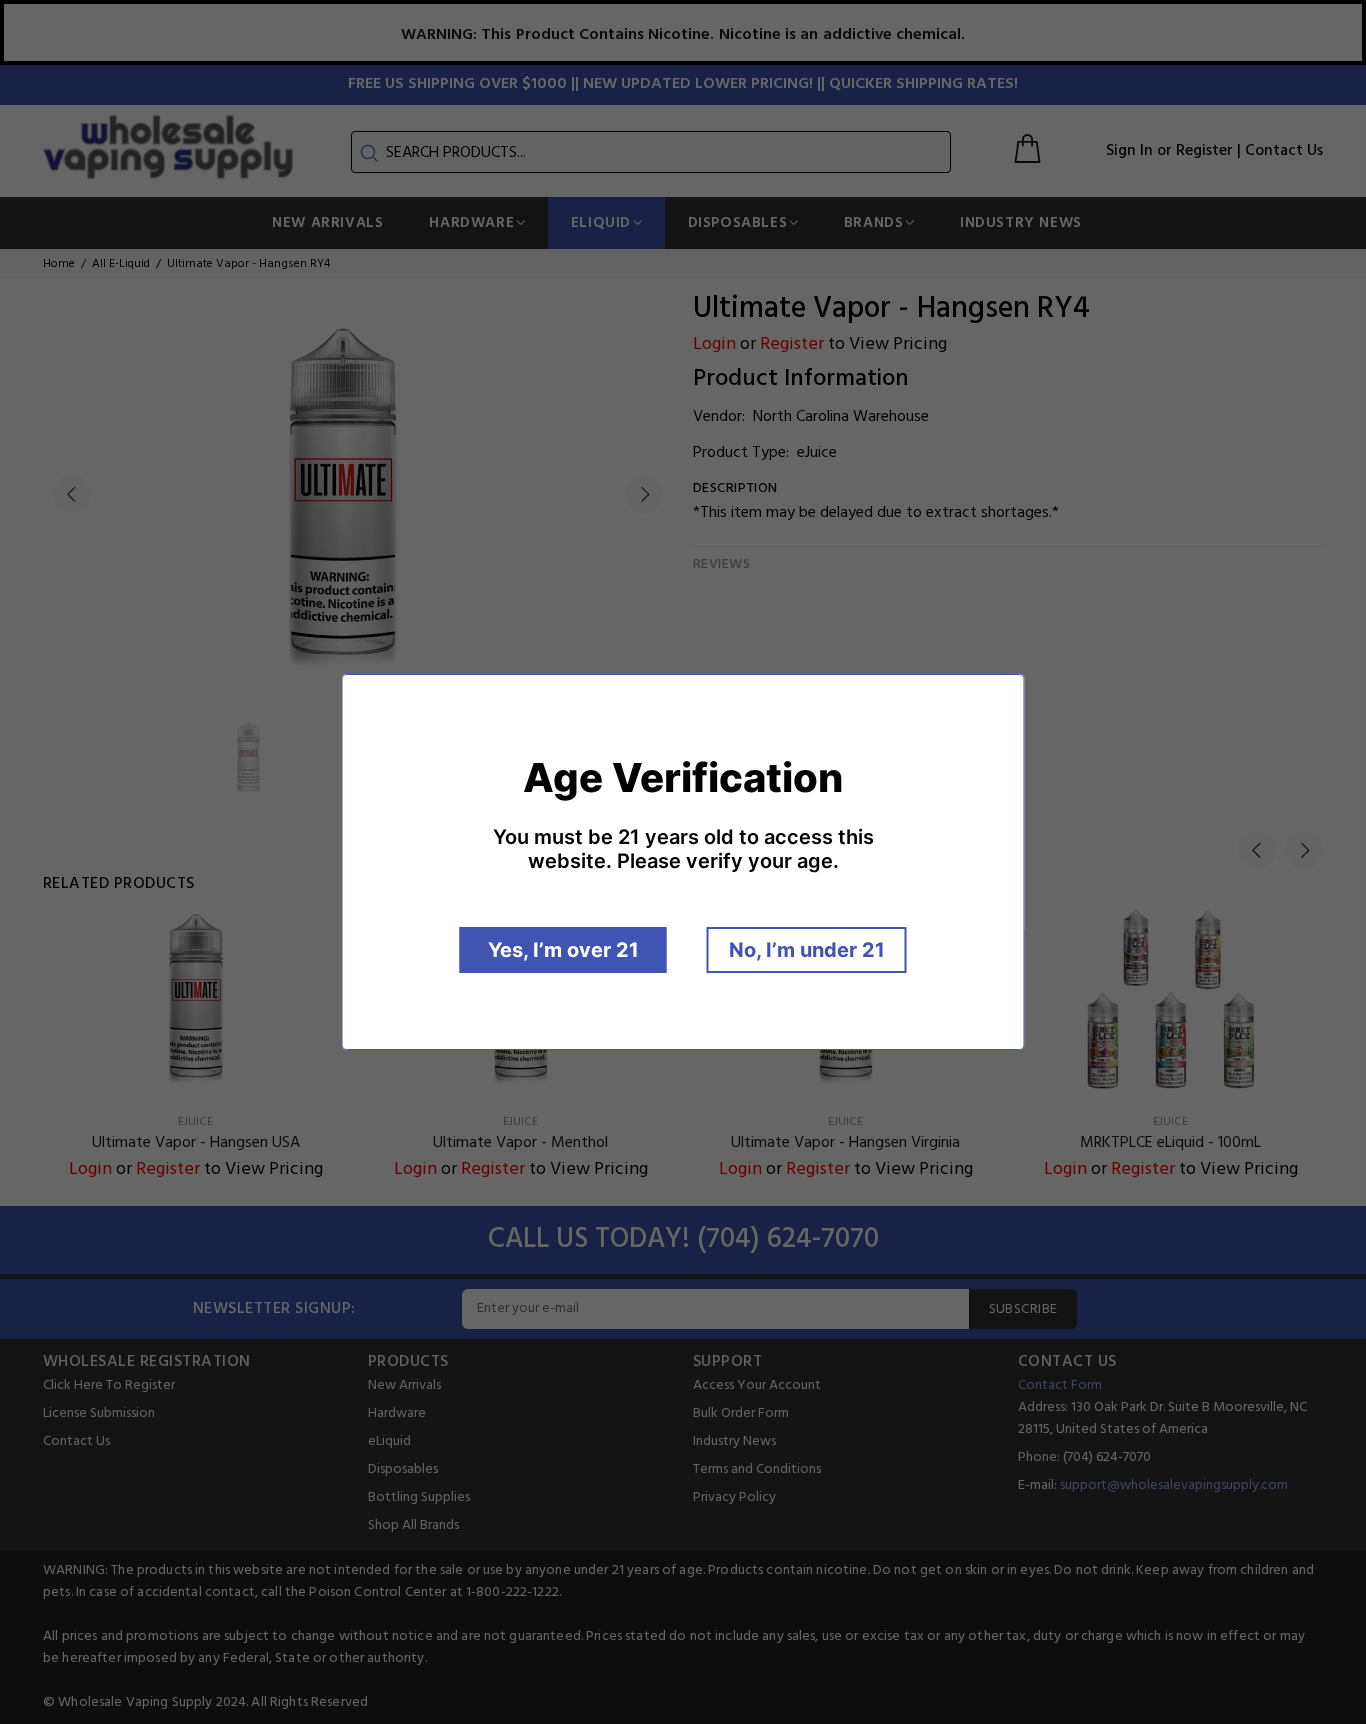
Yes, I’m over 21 (563, 950)
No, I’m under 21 (807, 950)
